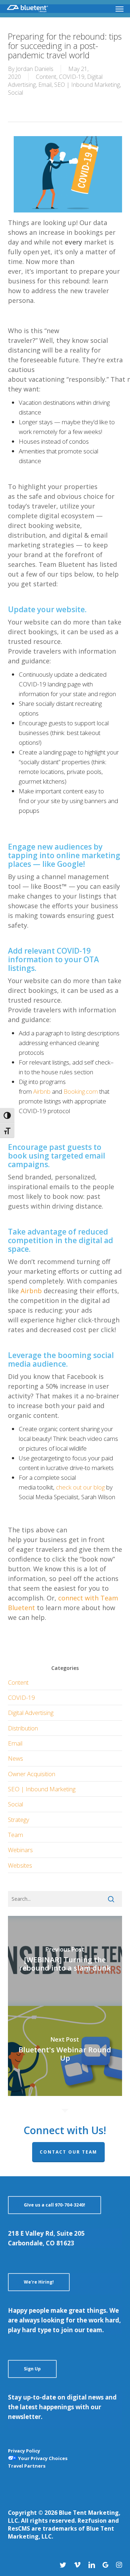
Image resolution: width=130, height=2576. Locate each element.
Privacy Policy (24, 2451)
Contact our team (68, 2152)
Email (45, 85)
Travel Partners (27, 2466)
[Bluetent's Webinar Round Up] (65, 2051)
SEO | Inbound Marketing (87, 85)
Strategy (19, 1820)
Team (16, 1835)
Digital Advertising (31, 1713)
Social (16, 93)
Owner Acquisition (32, 1774)
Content (46, 77)
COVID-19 (72, 77)
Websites (20, 1865)
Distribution (23, 1728)
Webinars (20, 1850)
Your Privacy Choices (42, 2458)
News (16, 1758)
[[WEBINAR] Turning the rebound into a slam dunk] (65, 1961)
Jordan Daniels (35, 69)
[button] (120, 9)
